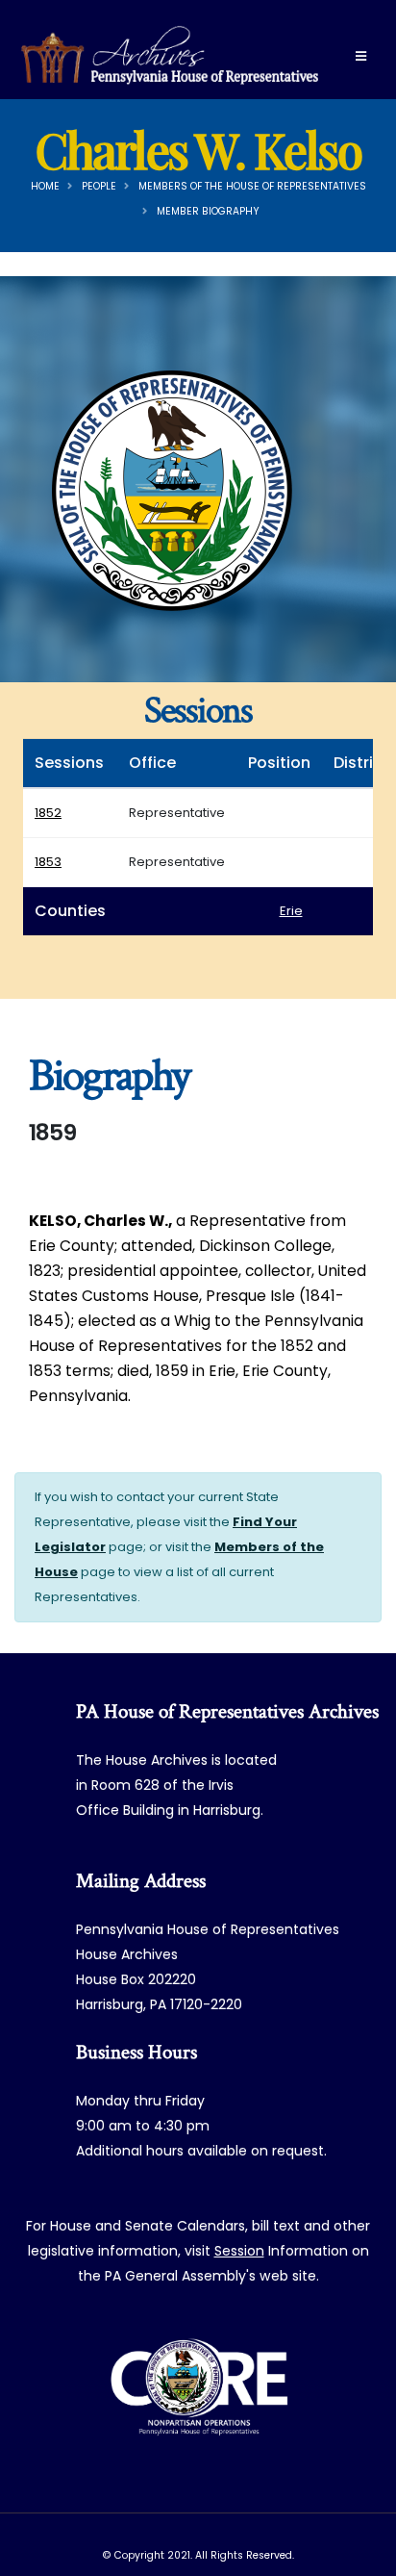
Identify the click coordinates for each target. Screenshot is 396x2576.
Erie (291, 911)
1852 (48, 813)
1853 (48, 862)
